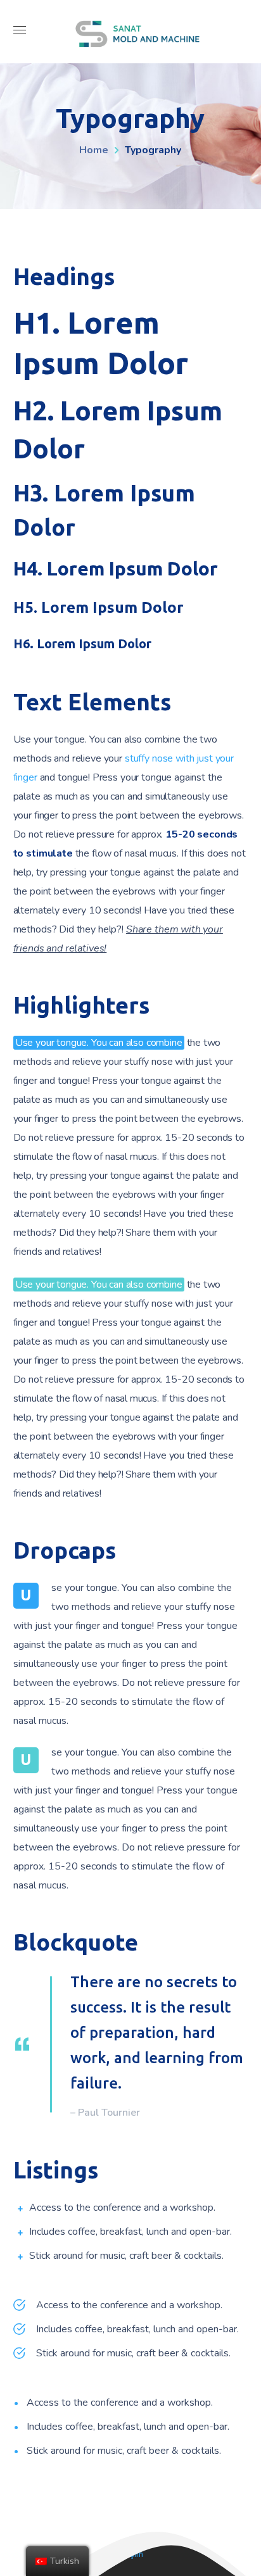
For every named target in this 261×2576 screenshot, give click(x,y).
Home (94, 150)
